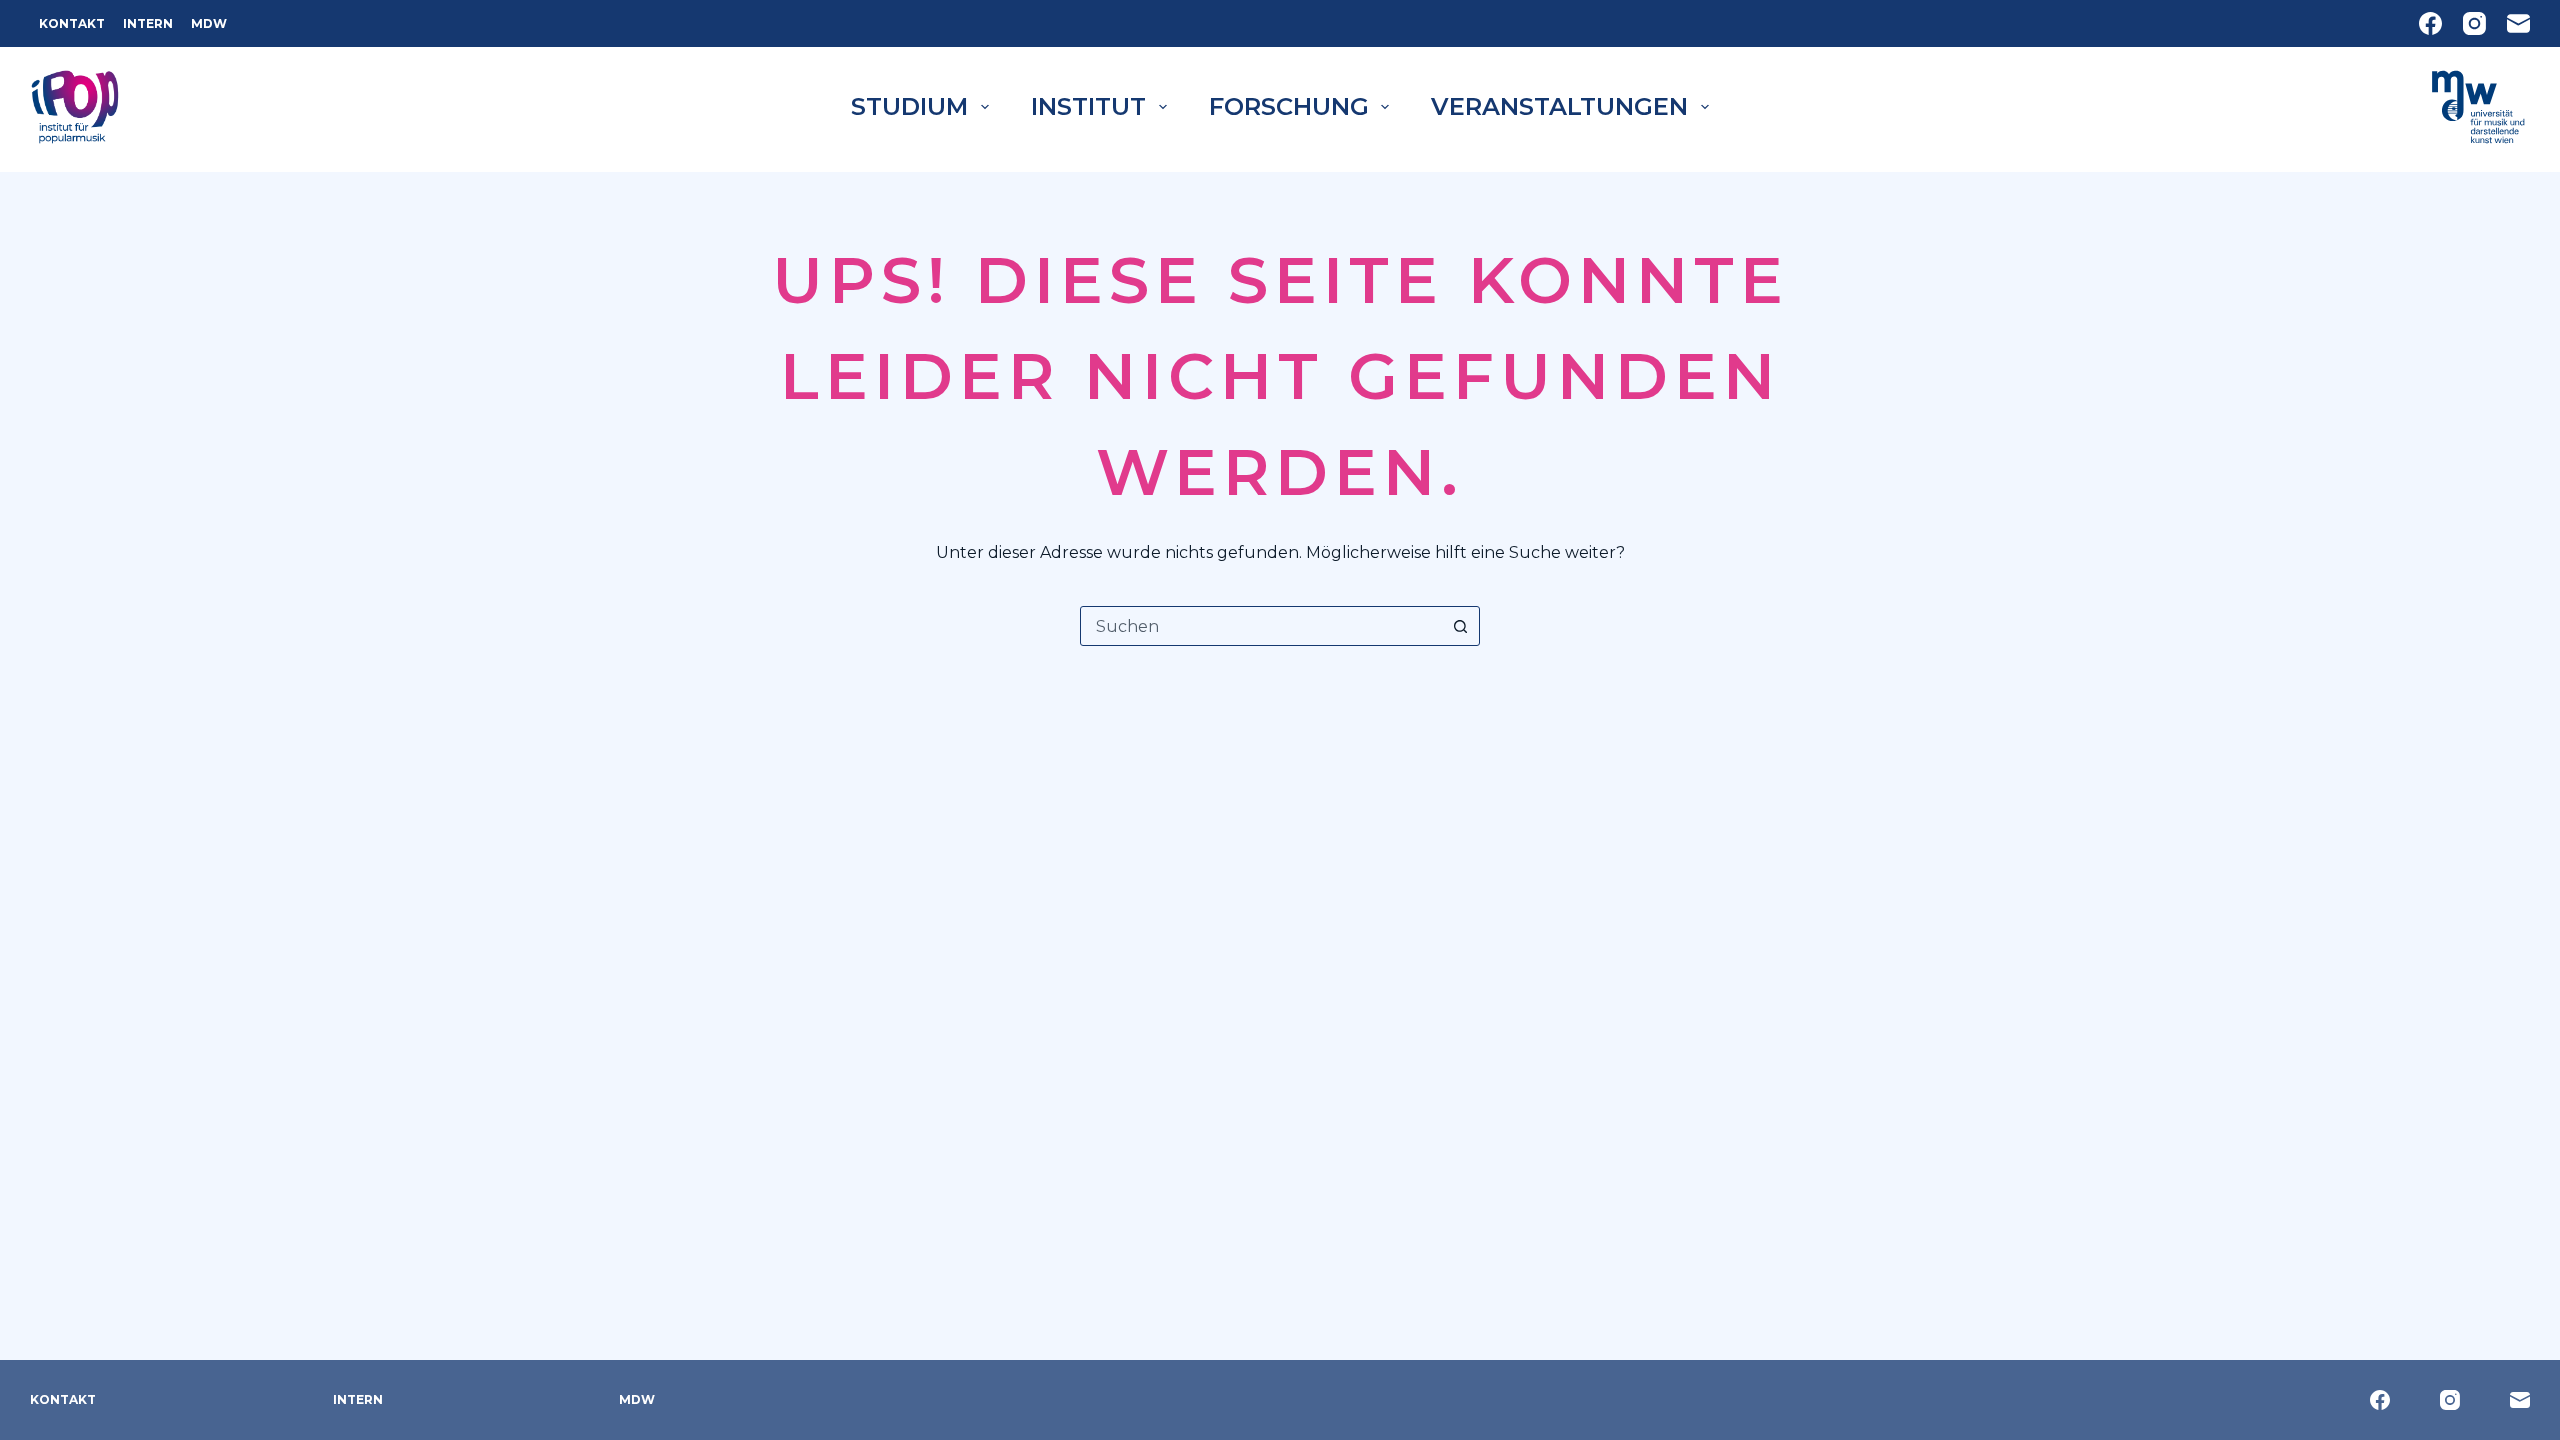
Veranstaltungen (1559, 106)
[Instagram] (2474, 23)
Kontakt (72, 23)
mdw (209, 23)
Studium (909, 106)
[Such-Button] (1460, 626)
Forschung (1289, 106)
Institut (1088, 106)
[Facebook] (2430, 23)
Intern (148, 23)
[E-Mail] (2518, 23)
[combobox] (1261, 626)
